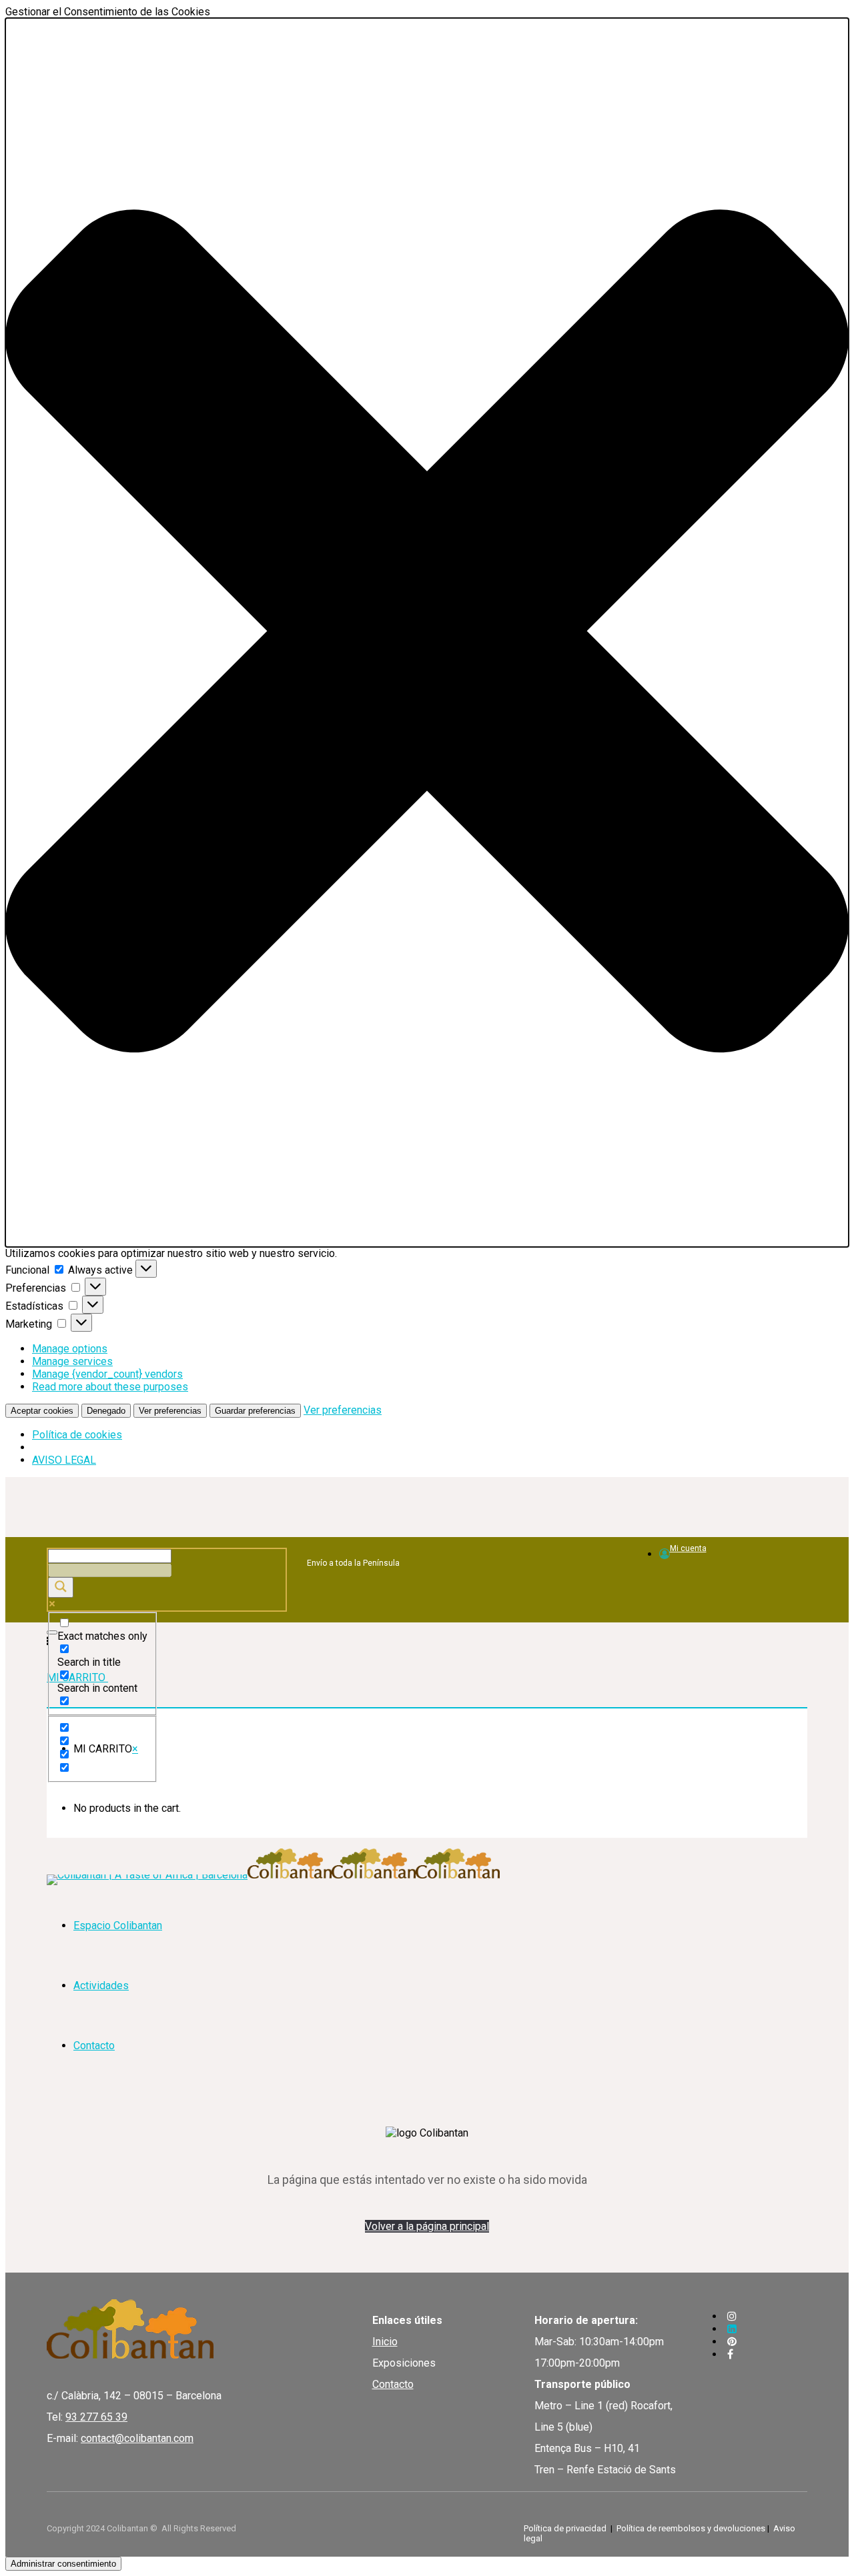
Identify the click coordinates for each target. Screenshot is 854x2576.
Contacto (94, 2046)
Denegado (106, 1411)
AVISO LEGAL (64, 1460)
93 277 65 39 (96, 2417)
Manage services (72, 1361)
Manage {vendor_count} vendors (107, 1374)
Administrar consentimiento (63, 2564)
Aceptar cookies (42, 1411)
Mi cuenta (688, 1548)
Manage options (70, 1349)
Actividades (101, 1986)
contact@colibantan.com (137, 2438)
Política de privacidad (565, 2528)
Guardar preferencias (255, 1411)
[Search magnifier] (61, 1587)
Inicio (385, 2342)
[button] (427, 632)
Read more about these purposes (110, 1387)
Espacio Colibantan (118, 1925)
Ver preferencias (170, 1411)
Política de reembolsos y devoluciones (691, 2528)
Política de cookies (77, 1435)
